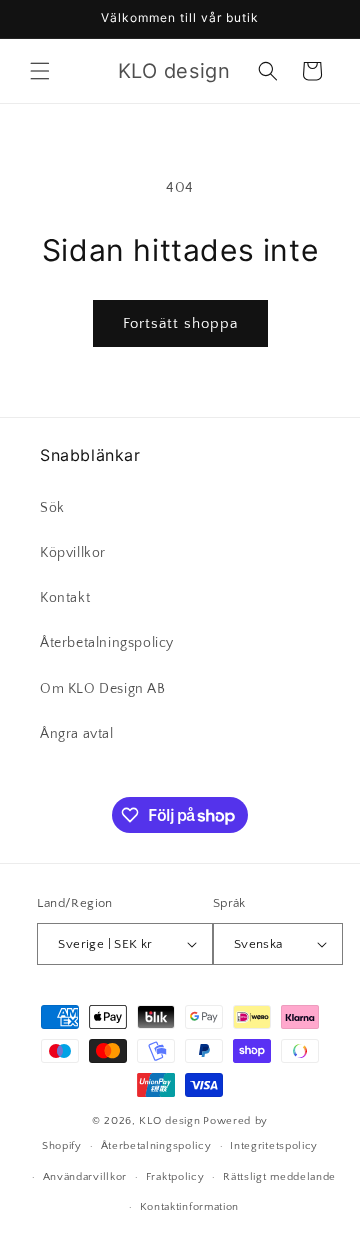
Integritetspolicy (274, 1146)
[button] (40, 71)
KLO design (169, 1121)
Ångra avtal (77, 734)
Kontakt (65, 598)
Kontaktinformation (190, 1207)
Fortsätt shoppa (180, 323)
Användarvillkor (85, 1177)
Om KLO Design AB (103, 689)
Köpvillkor (73, 553)
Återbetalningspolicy (107, 643)
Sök (52, 508)
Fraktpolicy (175, 1177)
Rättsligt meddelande (279, 1177)
